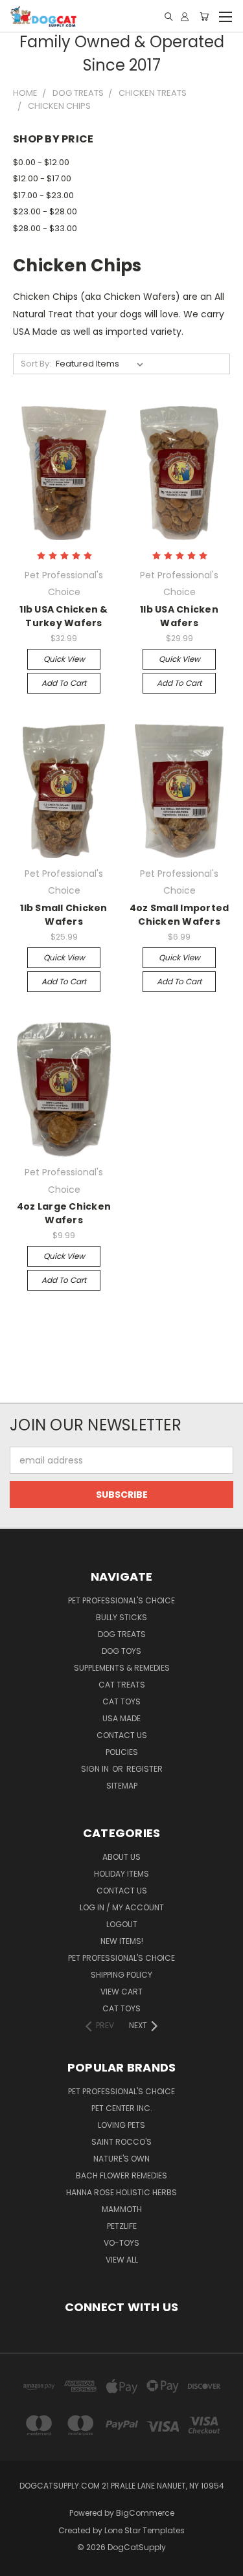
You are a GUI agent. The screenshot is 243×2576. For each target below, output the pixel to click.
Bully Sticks (121, 1617)
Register (145, 1769)
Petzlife (122, 2226)
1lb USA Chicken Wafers (179, 616)
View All (122, 2260)
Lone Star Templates (145, 2530)
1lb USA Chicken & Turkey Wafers (64, 616)
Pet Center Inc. (122, 2108)
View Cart (121, 1992)
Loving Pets (121, 2125)
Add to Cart (64, 683)
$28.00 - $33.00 (45, 228)
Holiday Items (121, 1874)
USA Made (121, 1718)
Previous (20, 2563)
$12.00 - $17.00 (42, 178)
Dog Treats (122, 1634)
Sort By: (36, 364)
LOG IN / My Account (122, 1907)
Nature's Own (121, 2159)
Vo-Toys (121, 2243)
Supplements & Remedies (122, 1668)
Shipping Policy (121, 1975)
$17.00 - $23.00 (43, 195)
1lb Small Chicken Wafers (64, 915)
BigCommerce (145, 2513)
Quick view (64, 659)
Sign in (96, 1769)
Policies (122, 1752)
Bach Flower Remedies (121, 2175)
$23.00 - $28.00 (45, 211)
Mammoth (122, 2209)
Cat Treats (122, 1685)
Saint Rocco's (121, 2142)
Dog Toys (121, 1651)
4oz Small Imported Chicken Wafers (179, 915)
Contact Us (122, 1735)
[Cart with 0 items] (204, 17)
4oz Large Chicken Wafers (64, 1213)
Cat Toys (121, 1701)
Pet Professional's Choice (121, 1600)
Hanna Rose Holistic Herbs (121, 2192)
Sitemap (122, 1786)
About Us (121, 1857)
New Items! (122, 1941)
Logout (122, 1924)
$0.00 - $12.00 (41, 162)
